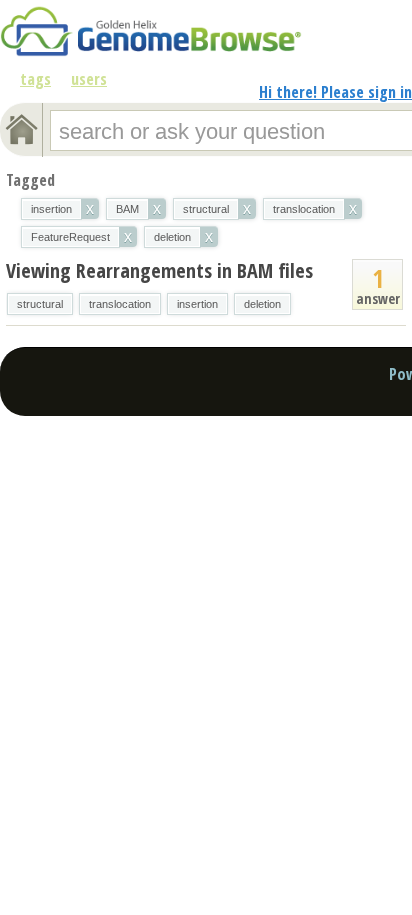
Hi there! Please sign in (335, 92)
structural (40, 304)
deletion (262, 304)
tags (35, 79)
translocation (120, 304)
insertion (197, 304)
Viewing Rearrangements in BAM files (159, 270)
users (89, 79)
